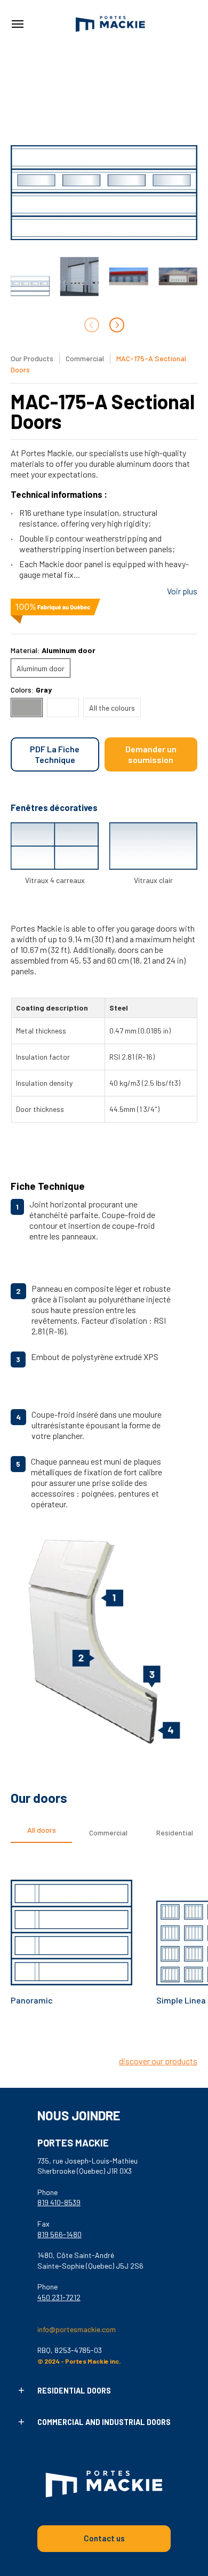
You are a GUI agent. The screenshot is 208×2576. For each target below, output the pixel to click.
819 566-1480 (59, 2234)
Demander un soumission (151, 754)
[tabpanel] (104, 1954)
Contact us (104, 2538)
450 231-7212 (59, 2297)
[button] (21, 2391)
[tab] (41, 1833)
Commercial (86, 358)
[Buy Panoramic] (71, 1925)
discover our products (158, 2061)
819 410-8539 (59, 2202)
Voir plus (182, 591)
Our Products (32, 358)
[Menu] (17, 24)
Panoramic (32, 2000)
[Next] (117, 325)
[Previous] (92, 2039)
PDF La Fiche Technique (55, 754)
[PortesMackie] (110, 24)
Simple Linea (181, 2000)
